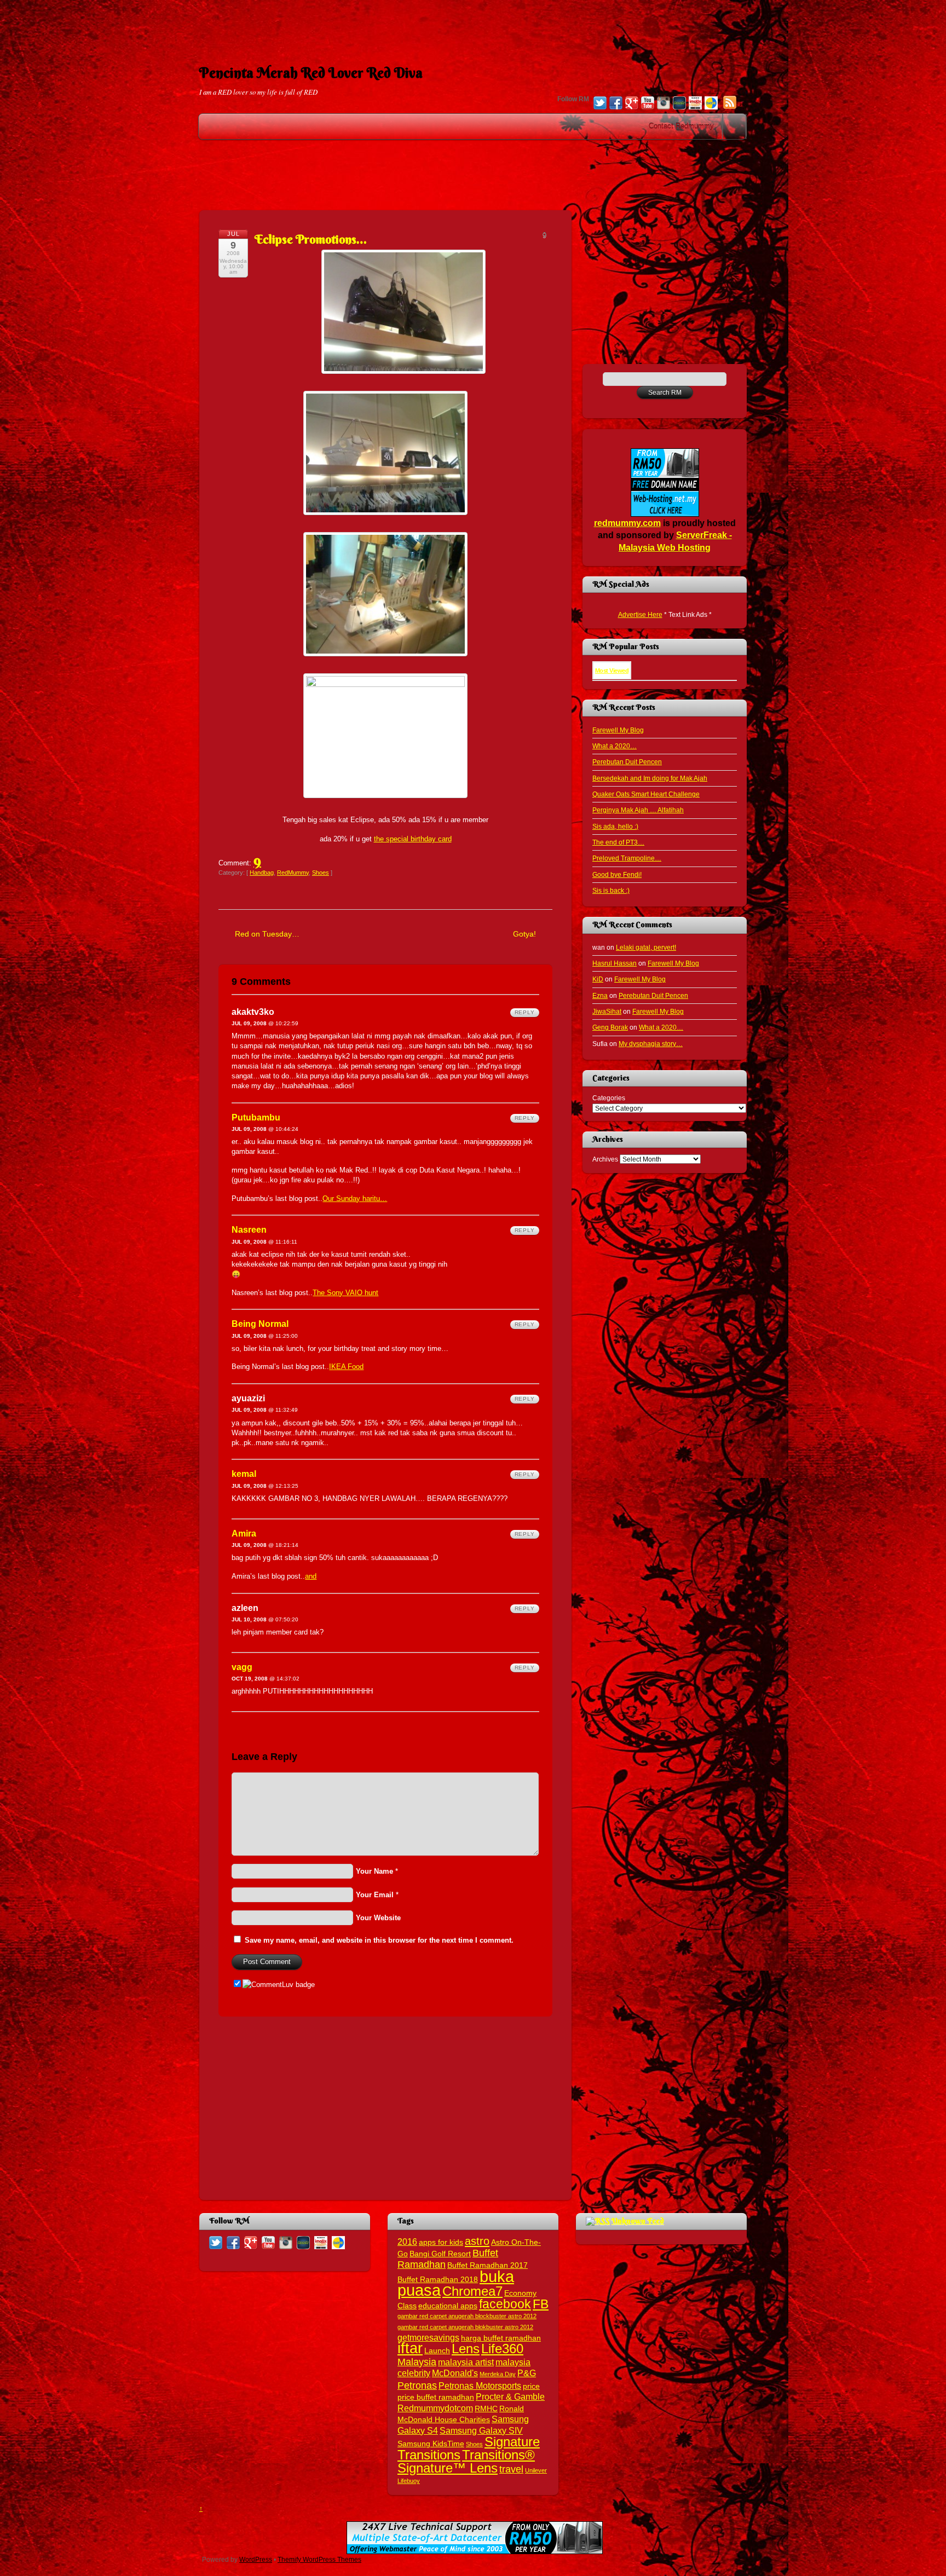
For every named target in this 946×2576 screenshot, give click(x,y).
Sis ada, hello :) (615, 826)
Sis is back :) (611, 890)
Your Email (375, 1895)
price (531, 2386)
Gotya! (524, 934)
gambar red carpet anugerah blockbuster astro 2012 (467, 2316)
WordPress (256, 2559)
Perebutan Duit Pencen (627, 762)
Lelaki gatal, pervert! (646, 947)
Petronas (417, 2385)
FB (541, 2304)
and (311, 1576)
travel (511, 2469)
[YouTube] (648, 104)
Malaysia (417, 2362)
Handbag (262, 873)
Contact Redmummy (681, 126)
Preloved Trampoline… (627, 858)
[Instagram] (664, 104)
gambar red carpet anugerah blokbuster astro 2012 (465, 2327)
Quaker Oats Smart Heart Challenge (646, 794)
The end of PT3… (618, 842)
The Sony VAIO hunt (345, 1293)
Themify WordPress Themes (319, 2559)
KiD (598, 979)
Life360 (502, 2349)
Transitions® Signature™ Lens (466, 2461)
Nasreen (249, 1230)
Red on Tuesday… (267, 934)
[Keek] (679, 104)
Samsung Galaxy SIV (481, 2430)
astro (477, 2241)
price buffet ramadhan (436, 2397)
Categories (609, 1098)
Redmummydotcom (435, 2408)
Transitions (429, 2455)
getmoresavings (428, 2337)
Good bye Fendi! (617, 874)
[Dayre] (711, 104)
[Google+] (632, 104)
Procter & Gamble (510, 2396)
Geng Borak (610, 1027)
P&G (527, 2373)
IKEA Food (346, 1367)
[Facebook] (616, 104)
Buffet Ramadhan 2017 (488, 2265)
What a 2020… (615, 746)
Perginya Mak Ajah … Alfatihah (638, 810)
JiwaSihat (607, 1011)
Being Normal (260, 1324)
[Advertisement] (473, 25)
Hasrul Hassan (615, 963)
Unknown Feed (638, 2221)
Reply (525, 1012)
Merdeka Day (498, 2374)
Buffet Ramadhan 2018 (438, 2280)
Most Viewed (612, 671)
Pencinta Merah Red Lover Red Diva (311, 73)
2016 (407, 2242)
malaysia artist (466, 2362)
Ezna (600, 995)
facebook (505, 2304)
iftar (410, 2348)
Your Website (378, 1918)
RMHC (486, 2409)
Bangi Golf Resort (440, 2254)
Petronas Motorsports (480, 2386)
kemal (244, 1474)
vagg (242, 1667)
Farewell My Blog (618, 730)
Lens (466, 2349)
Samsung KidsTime (431, 2444)
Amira (244, 1534)
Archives (605, 1159)
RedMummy (293, 873)
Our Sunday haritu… (355, 1199)
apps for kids (441, 2242)
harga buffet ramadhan (501, 2338)
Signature (512, 2442)
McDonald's (455, 2373)
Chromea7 (472, 2291)
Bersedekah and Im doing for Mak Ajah (650, 778)
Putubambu (256, 1117)
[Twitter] (600, 104)
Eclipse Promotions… (311, 239)
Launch (437, 2351)
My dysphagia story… (651, 1044)
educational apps (448, 2306)
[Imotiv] (695, 104)
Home (735, 126)
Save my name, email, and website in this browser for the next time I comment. (379, 1940)
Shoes (321, 873)
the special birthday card (413, 839)
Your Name (374, 1871)
